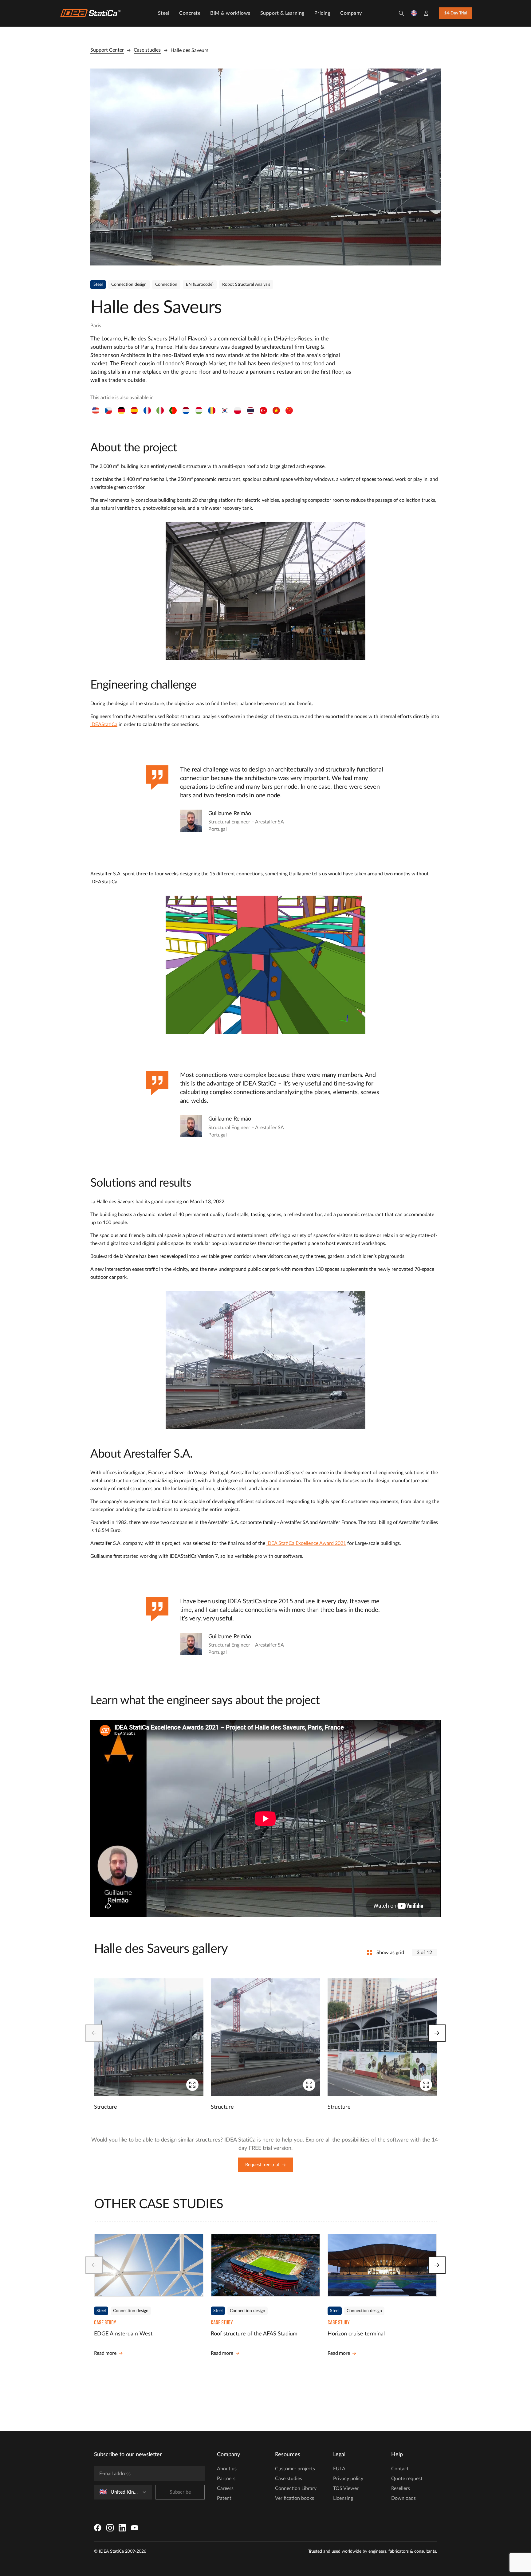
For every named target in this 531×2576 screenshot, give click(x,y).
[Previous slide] (94, 2033)
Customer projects (295, 2469)
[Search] (401, 13)
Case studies (147, 50)
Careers (225, 2488)
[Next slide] (437, 2033)
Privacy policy (348, 2479)
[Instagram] (110, 2528)
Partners (226, 2479)
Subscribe (180, 2492)
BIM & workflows (230, 13)
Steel (164, 13)
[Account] (426, 13)
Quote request (407, 2479)
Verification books (295, 2498)
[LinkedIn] (122, 2528)
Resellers (401, 2488)
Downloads (403, 2498)
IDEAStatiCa (104, 724)
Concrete (190, 13)
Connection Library (296, 2488)
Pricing (323, 13)
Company (351, 13)
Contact (400, 2469)
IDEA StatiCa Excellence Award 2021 (306, 1543)
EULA (339, 2469)
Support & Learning (282, 13)
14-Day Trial (456, 13)
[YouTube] (135, 2528)
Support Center (107, 50)
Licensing (343, 2498)
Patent (224, 2498)
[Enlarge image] (265, 167)
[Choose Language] (414, 13)
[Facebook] (98, 2528)
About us (227, 2469)
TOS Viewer (346, 2488)
